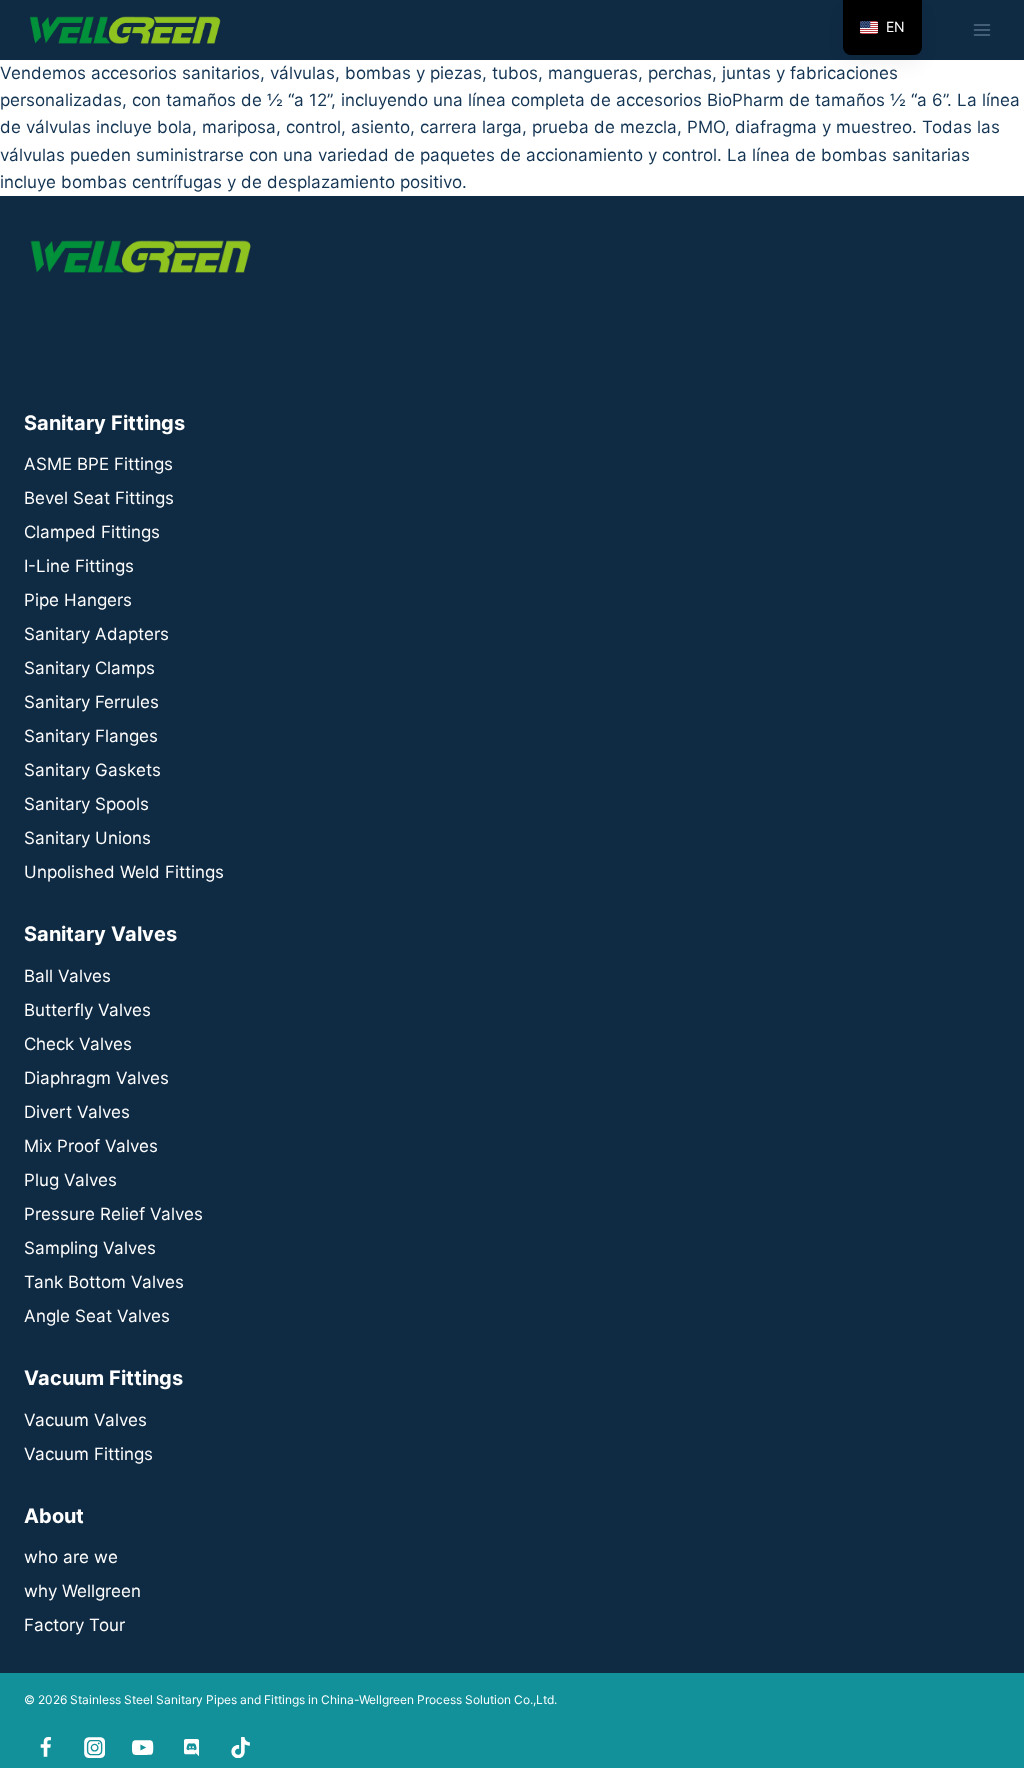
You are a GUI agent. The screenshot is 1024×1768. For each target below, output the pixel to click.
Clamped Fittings (92, 532)
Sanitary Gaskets (92, 770)
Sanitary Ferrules (91, 702)
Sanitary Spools (86, 804)
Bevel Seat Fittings (99, 498)
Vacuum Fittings (88, 1454)
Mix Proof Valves (91, 1146)
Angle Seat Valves (97, 1316)
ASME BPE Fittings (98, 464)
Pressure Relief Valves (113, 1214)
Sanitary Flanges (91, 736)
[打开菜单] (981, 29)
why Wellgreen (82, 1591)
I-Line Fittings (79, 566)
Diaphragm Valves (96, 1078)
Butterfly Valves (87, 1010)
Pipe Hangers (78, 600)
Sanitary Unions (87, 838)
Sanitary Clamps (89, 668)
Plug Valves (70, 1180)
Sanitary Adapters (96, 634)
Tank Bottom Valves (104, 1282)
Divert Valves (77, 1112)
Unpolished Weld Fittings (124, 872)
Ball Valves (67, 976)
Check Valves (78, 1044)
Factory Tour (74, 1625)
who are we (71, 1557)
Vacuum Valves (85, 1420)
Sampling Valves (90, 1248)
